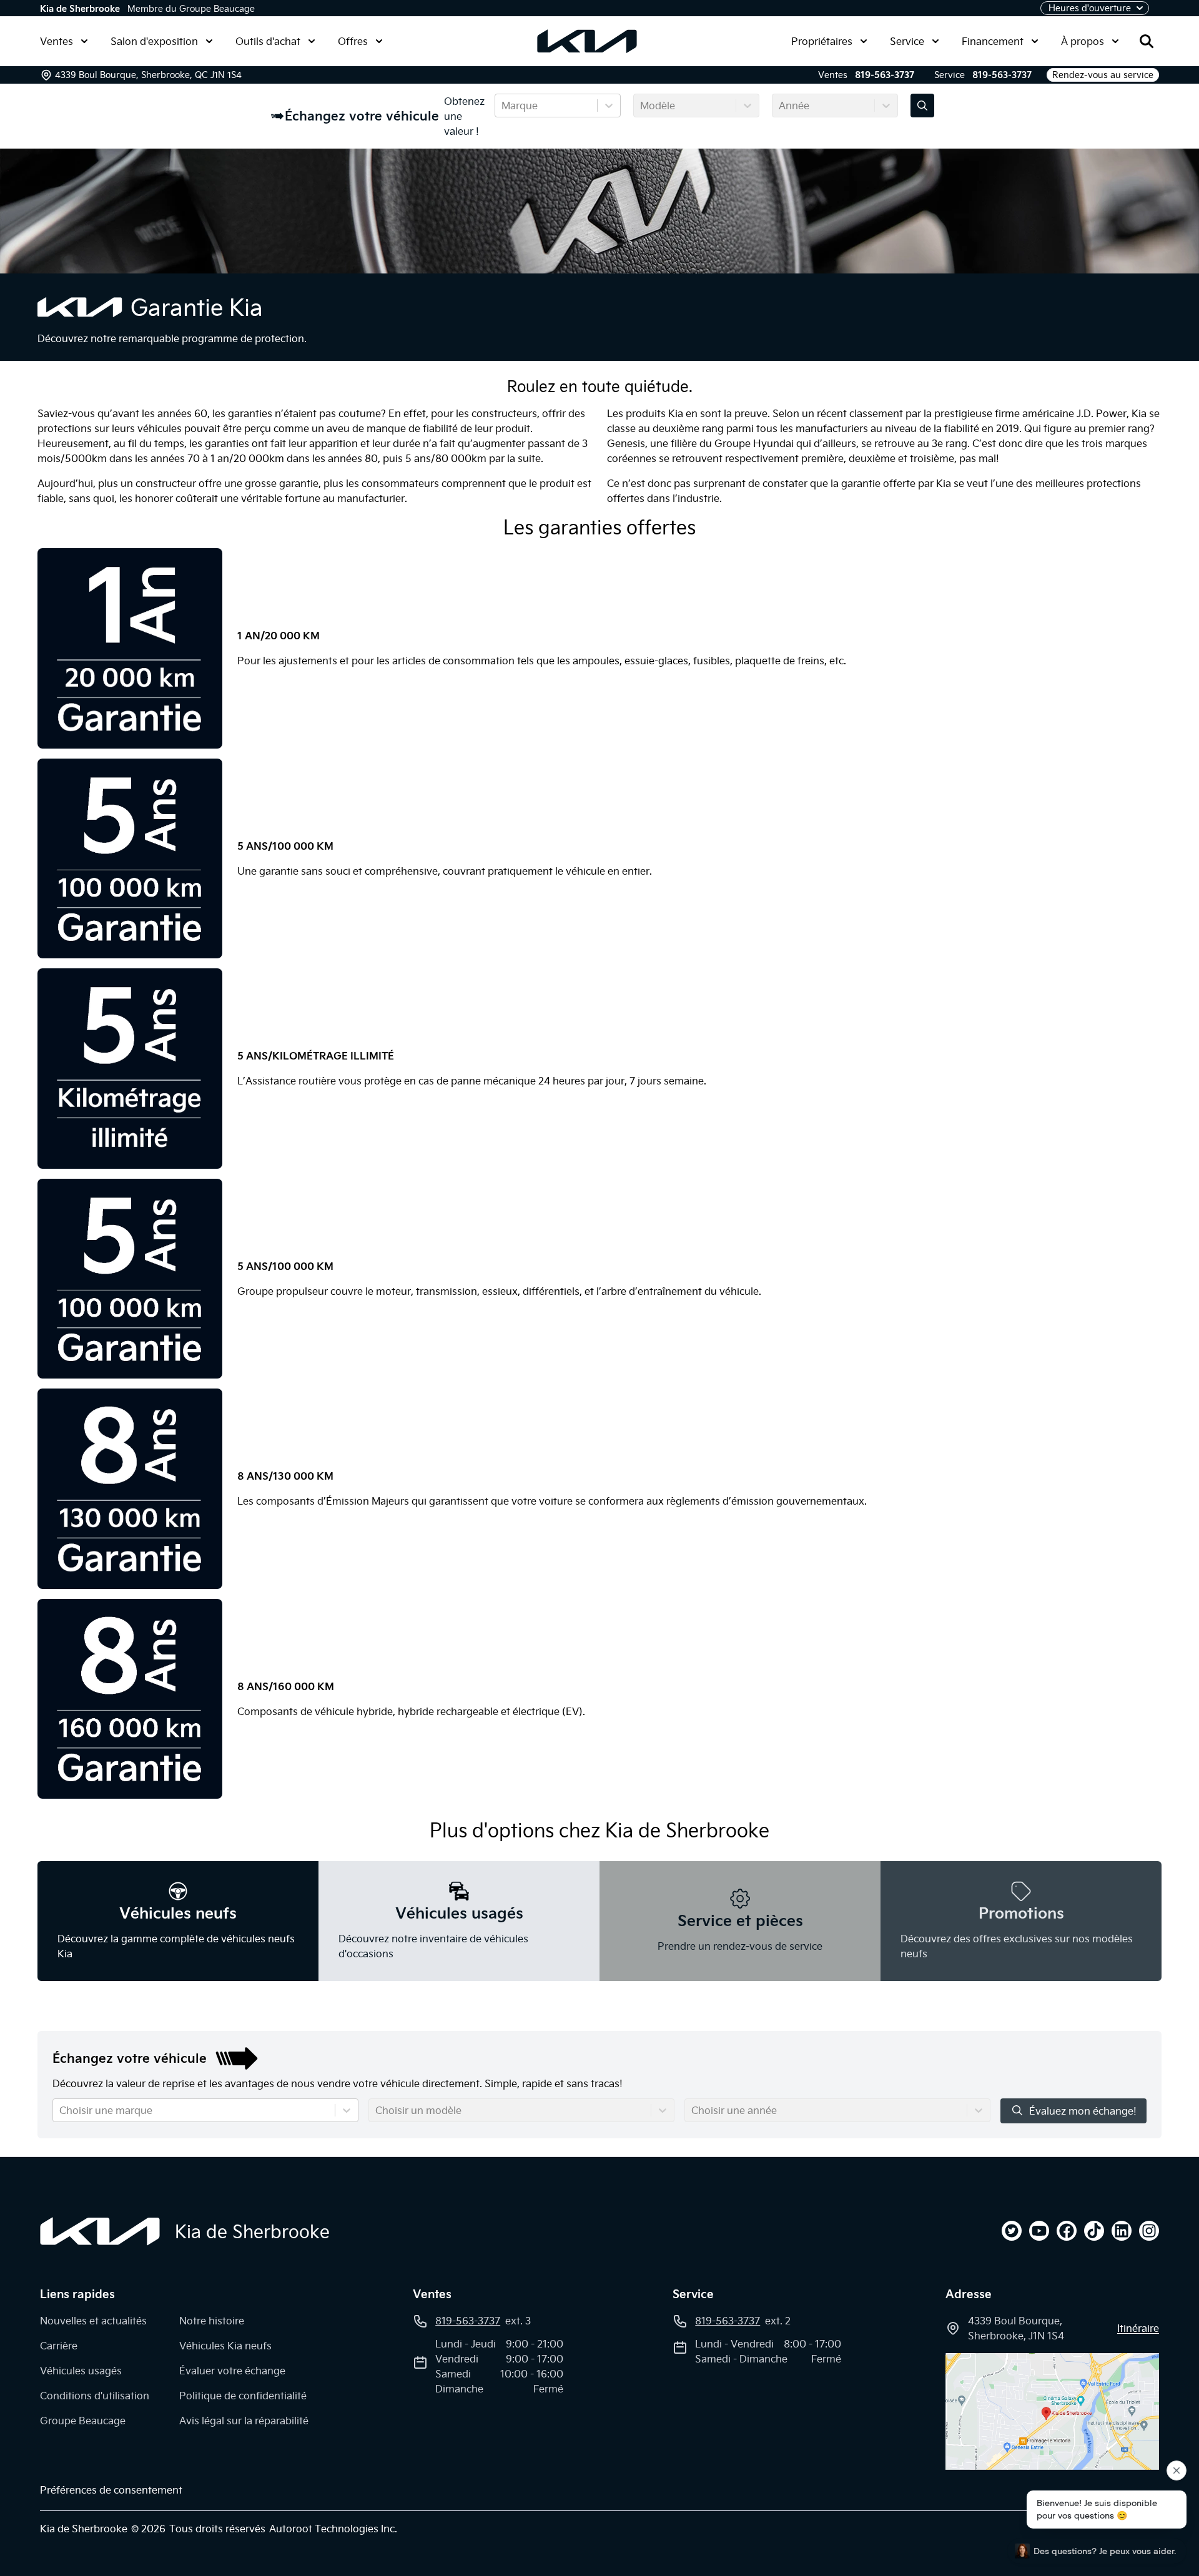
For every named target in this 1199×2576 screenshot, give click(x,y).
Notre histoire (212, 2321)
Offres (353, 41)
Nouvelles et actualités (93, 2321)
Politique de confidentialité (243, 2396)
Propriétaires (822, 41)
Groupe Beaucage (83, 2421)
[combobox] (503, 106)
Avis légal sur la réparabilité (244, 2421)
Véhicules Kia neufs (225, 2346)
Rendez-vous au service (1103, 75)
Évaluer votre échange (232, 2371)
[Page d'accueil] (100, 2231)
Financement (993, 41)
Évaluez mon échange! (1083, 2111)
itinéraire (1138, 2328)
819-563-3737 (885, 75)
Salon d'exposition (154, 41)
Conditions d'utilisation (95, 2396)
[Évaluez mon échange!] (922, 106)
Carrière (59, 2346)
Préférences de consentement (111, 2490)
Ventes (57, 41)
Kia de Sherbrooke (80, 9)
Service (907, 41)
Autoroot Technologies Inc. (333, 2529)
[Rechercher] (1147, 41)
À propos (1083, 41)
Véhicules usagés (81, 2371)
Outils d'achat (268, 41)
